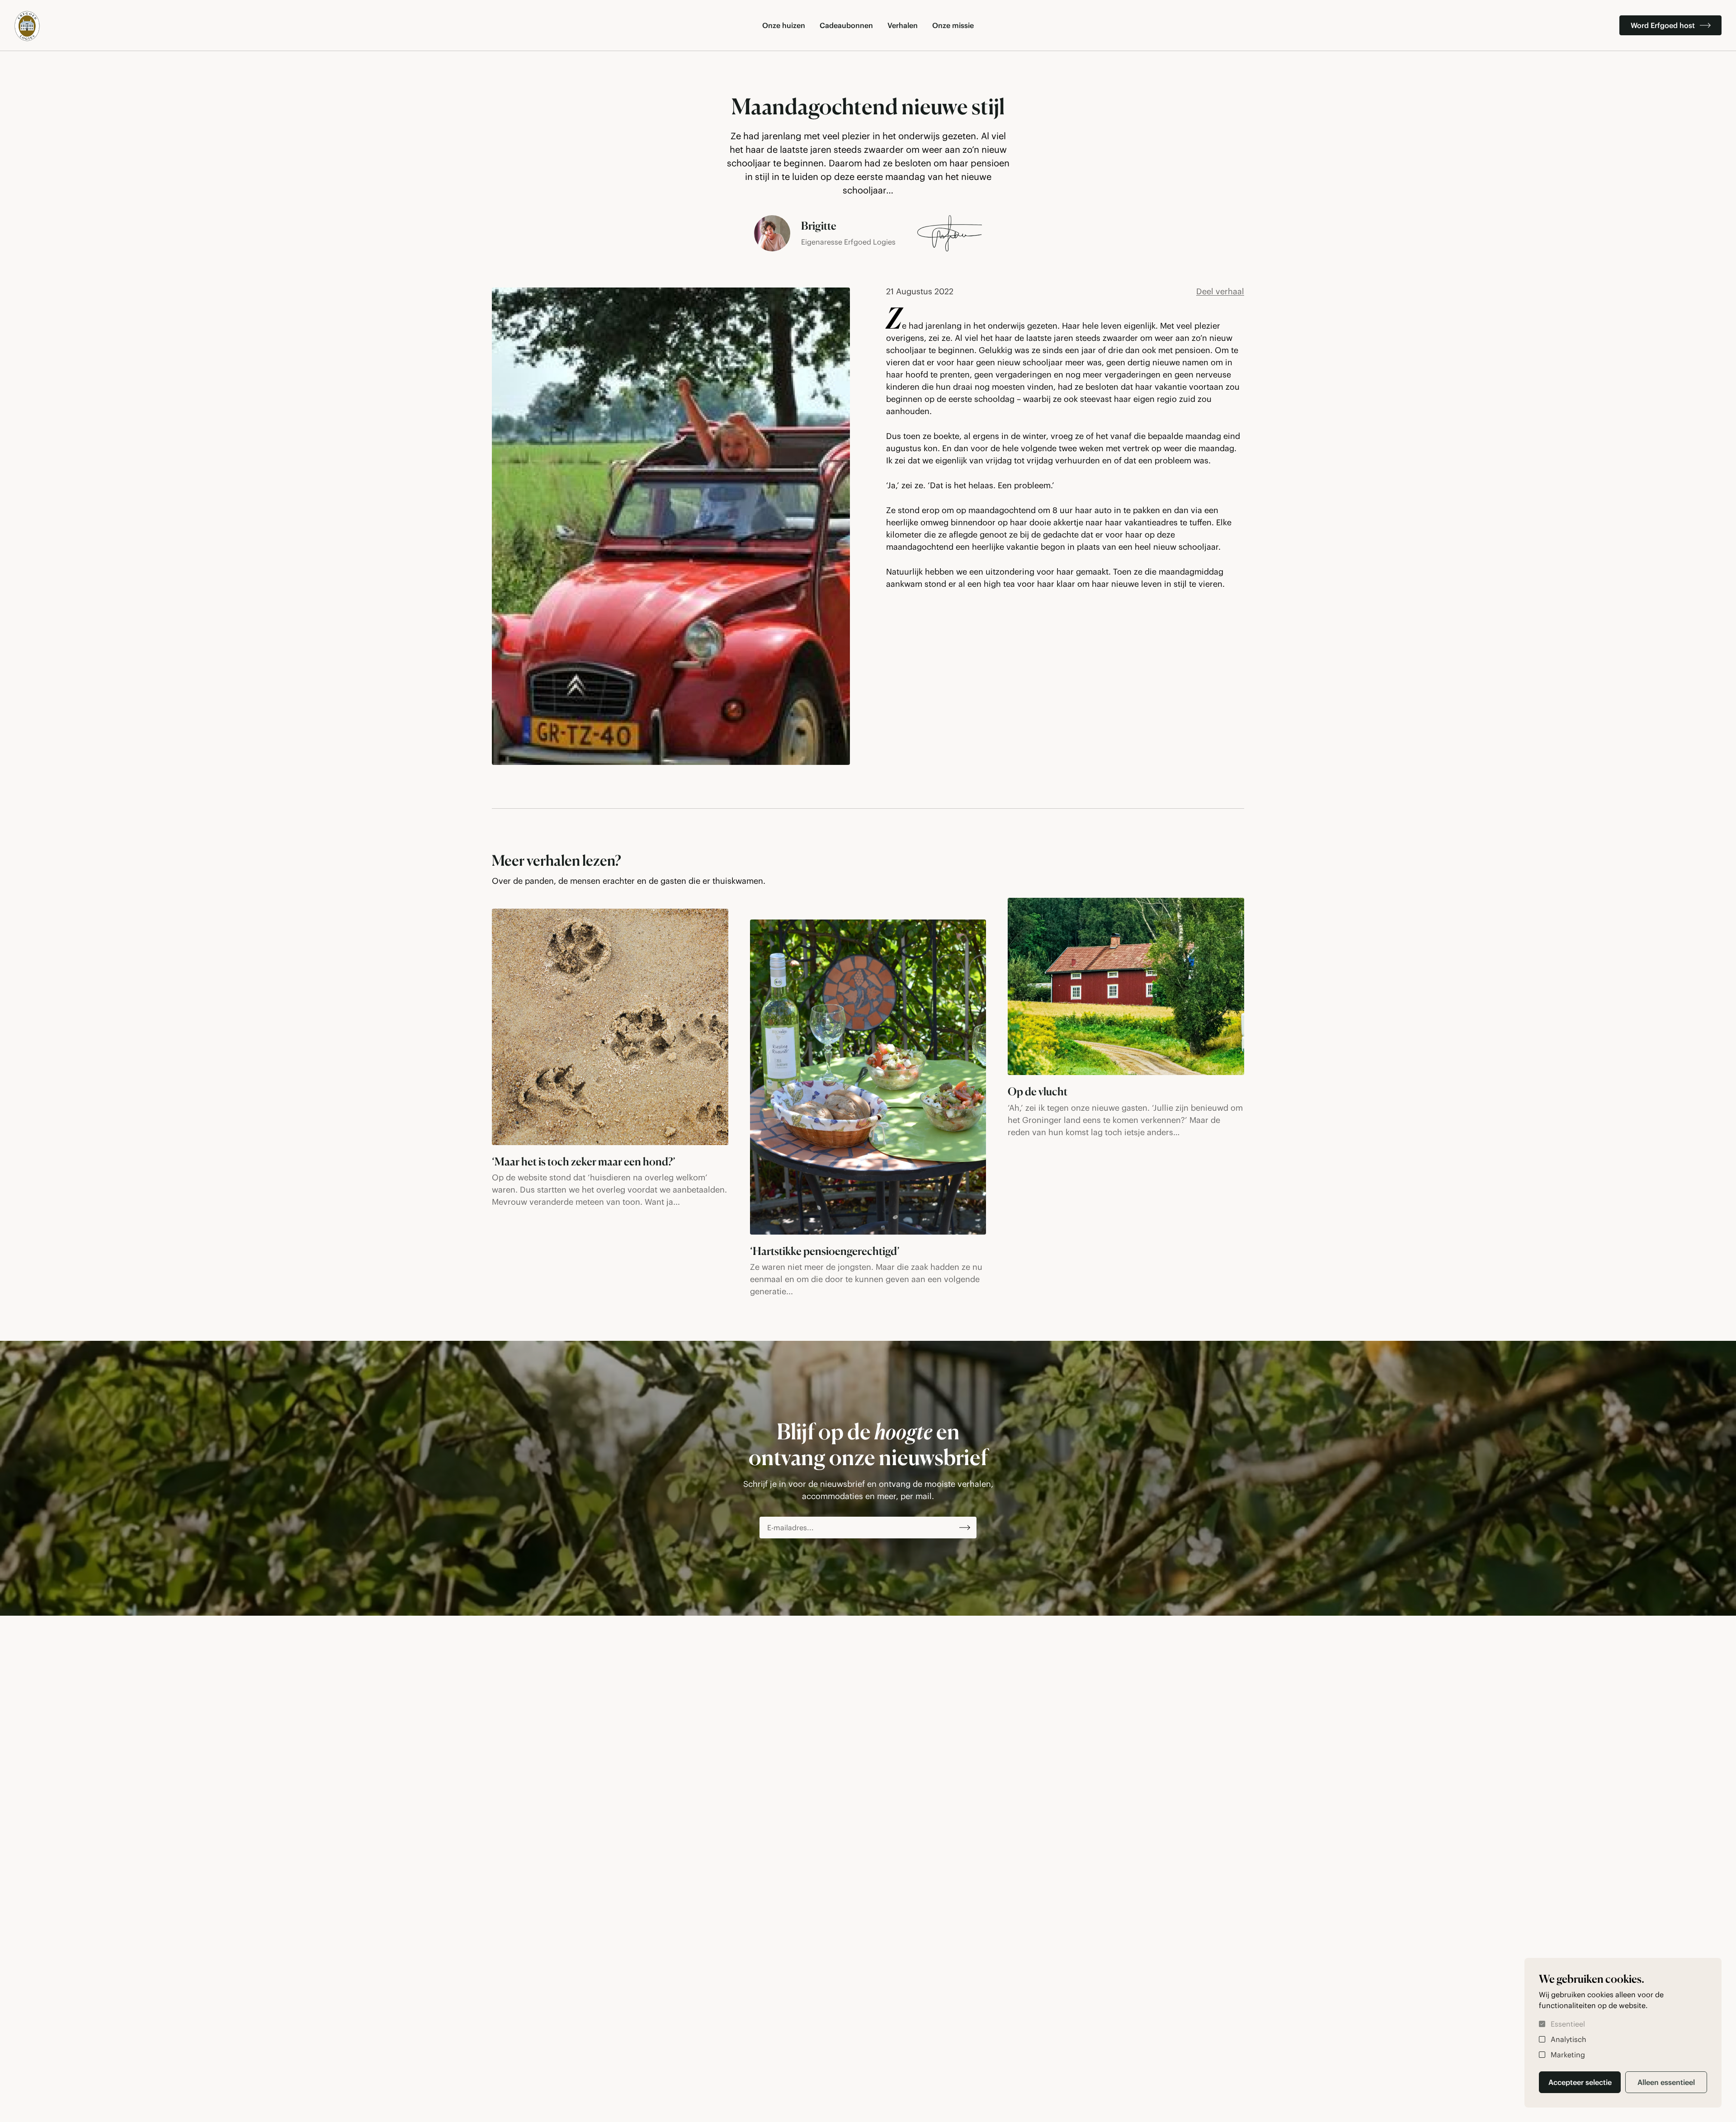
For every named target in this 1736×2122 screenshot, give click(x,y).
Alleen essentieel (1666, 2082)
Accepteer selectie (1580, 2082)
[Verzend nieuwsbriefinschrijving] (965, 1528)
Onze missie (953, 25)
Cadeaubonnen (846, 25)
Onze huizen (784, 25)
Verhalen (903, 25)
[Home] (27, 26)
